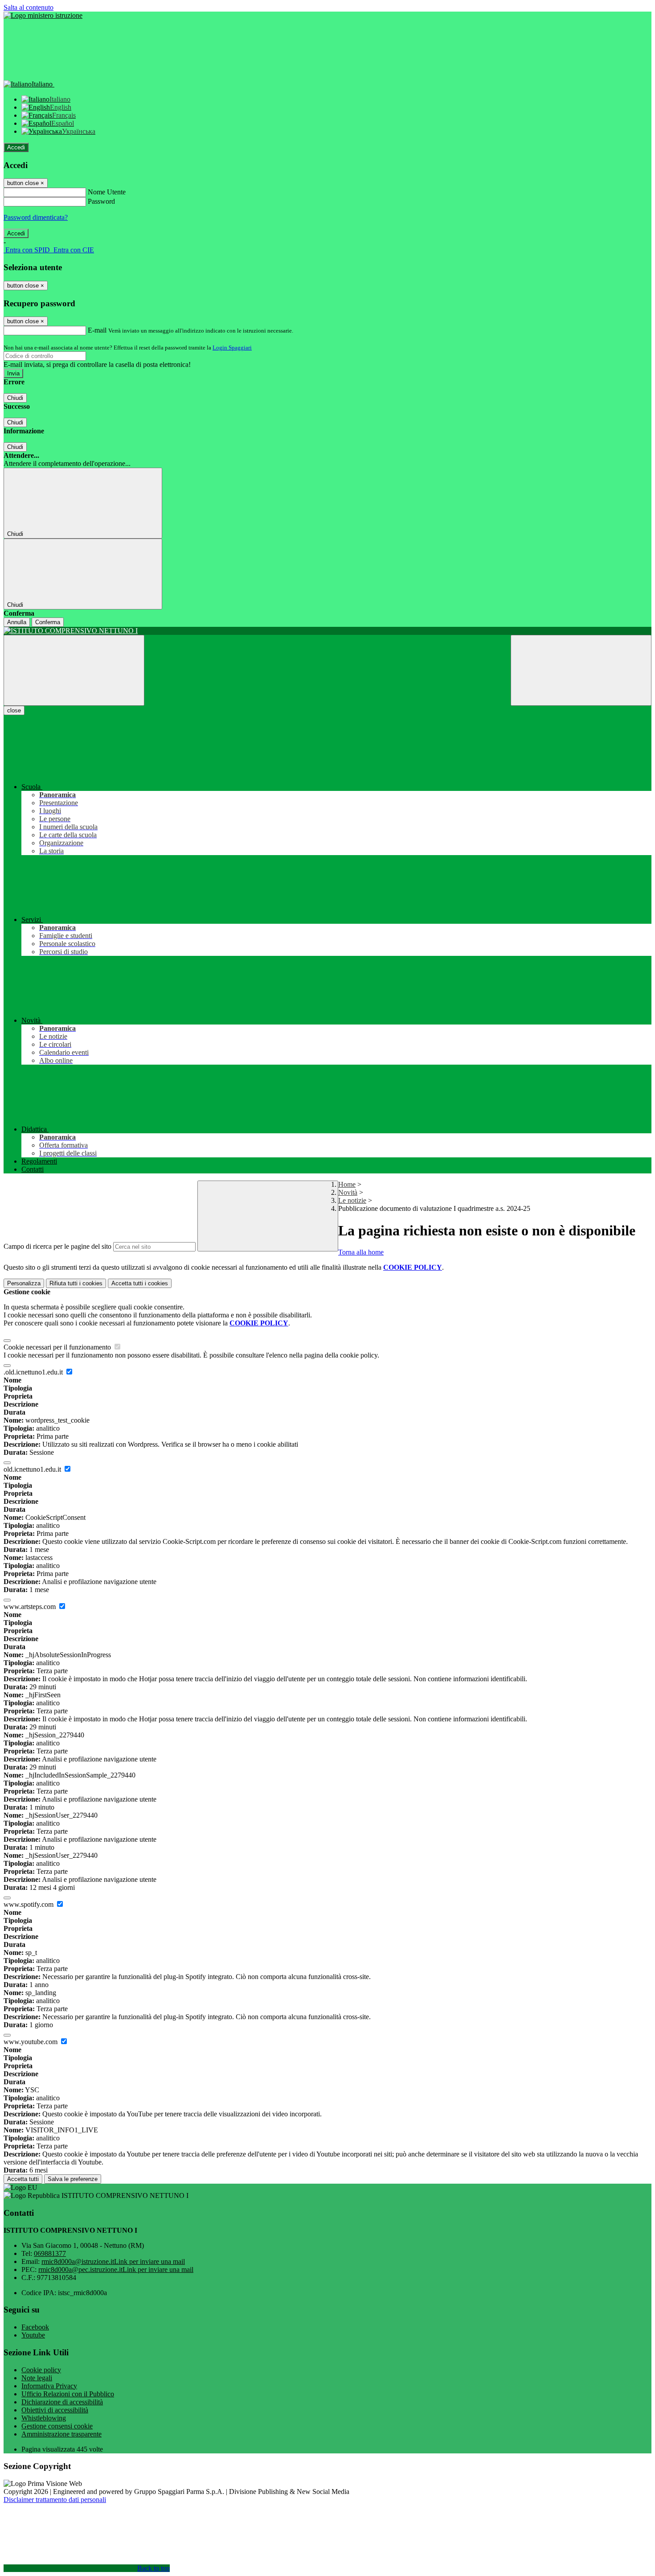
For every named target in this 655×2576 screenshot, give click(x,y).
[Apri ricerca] (581, 670)
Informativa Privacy (49, 2386)
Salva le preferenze (73, 2179)
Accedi (16, 147)
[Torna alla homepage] (327, 631)
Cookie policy (41, 2370)
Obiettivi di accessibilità (55, 2410)
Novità (348, 1192)
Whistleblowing (44, 2418)
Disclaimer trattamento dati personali (55, 2500)
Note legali (37, 2378)
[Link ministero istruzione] (43, 15)
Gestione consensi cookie (57, 2426)
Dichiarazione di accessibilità (62, 2402)
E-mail (97, 330)
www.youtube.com (31, 2042)
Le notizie (352, 1200)
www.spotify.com (29, 1904)
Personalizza (24, 1283)
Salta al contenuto (29, 7)
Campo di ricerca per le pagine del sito (57, 1246)
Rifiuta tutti (76, 1283)
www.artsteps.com (31, 1607)
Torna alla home (361, 1252)
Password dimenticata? (36, 217)
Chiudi (15, 398)
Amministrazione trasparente (61, 2434)
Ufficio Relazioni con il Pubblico (68, 2394)
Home (347, 1184)
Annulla (17, 622)
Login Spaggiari (232, 348)
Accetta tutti (140, 1283)
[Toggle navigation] (74, 670)
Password (101, 201)
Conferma (48, 622)
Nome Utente (107, 192)
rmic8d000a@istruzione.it (113, 2261)
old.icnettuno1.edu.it (33, 1469)
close (14, 710)
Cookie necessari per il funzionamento (58, 1347)
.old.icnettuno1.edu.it (34, 1372)
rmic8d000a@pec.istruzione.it (116, 2269)
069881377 (50, 2253)
